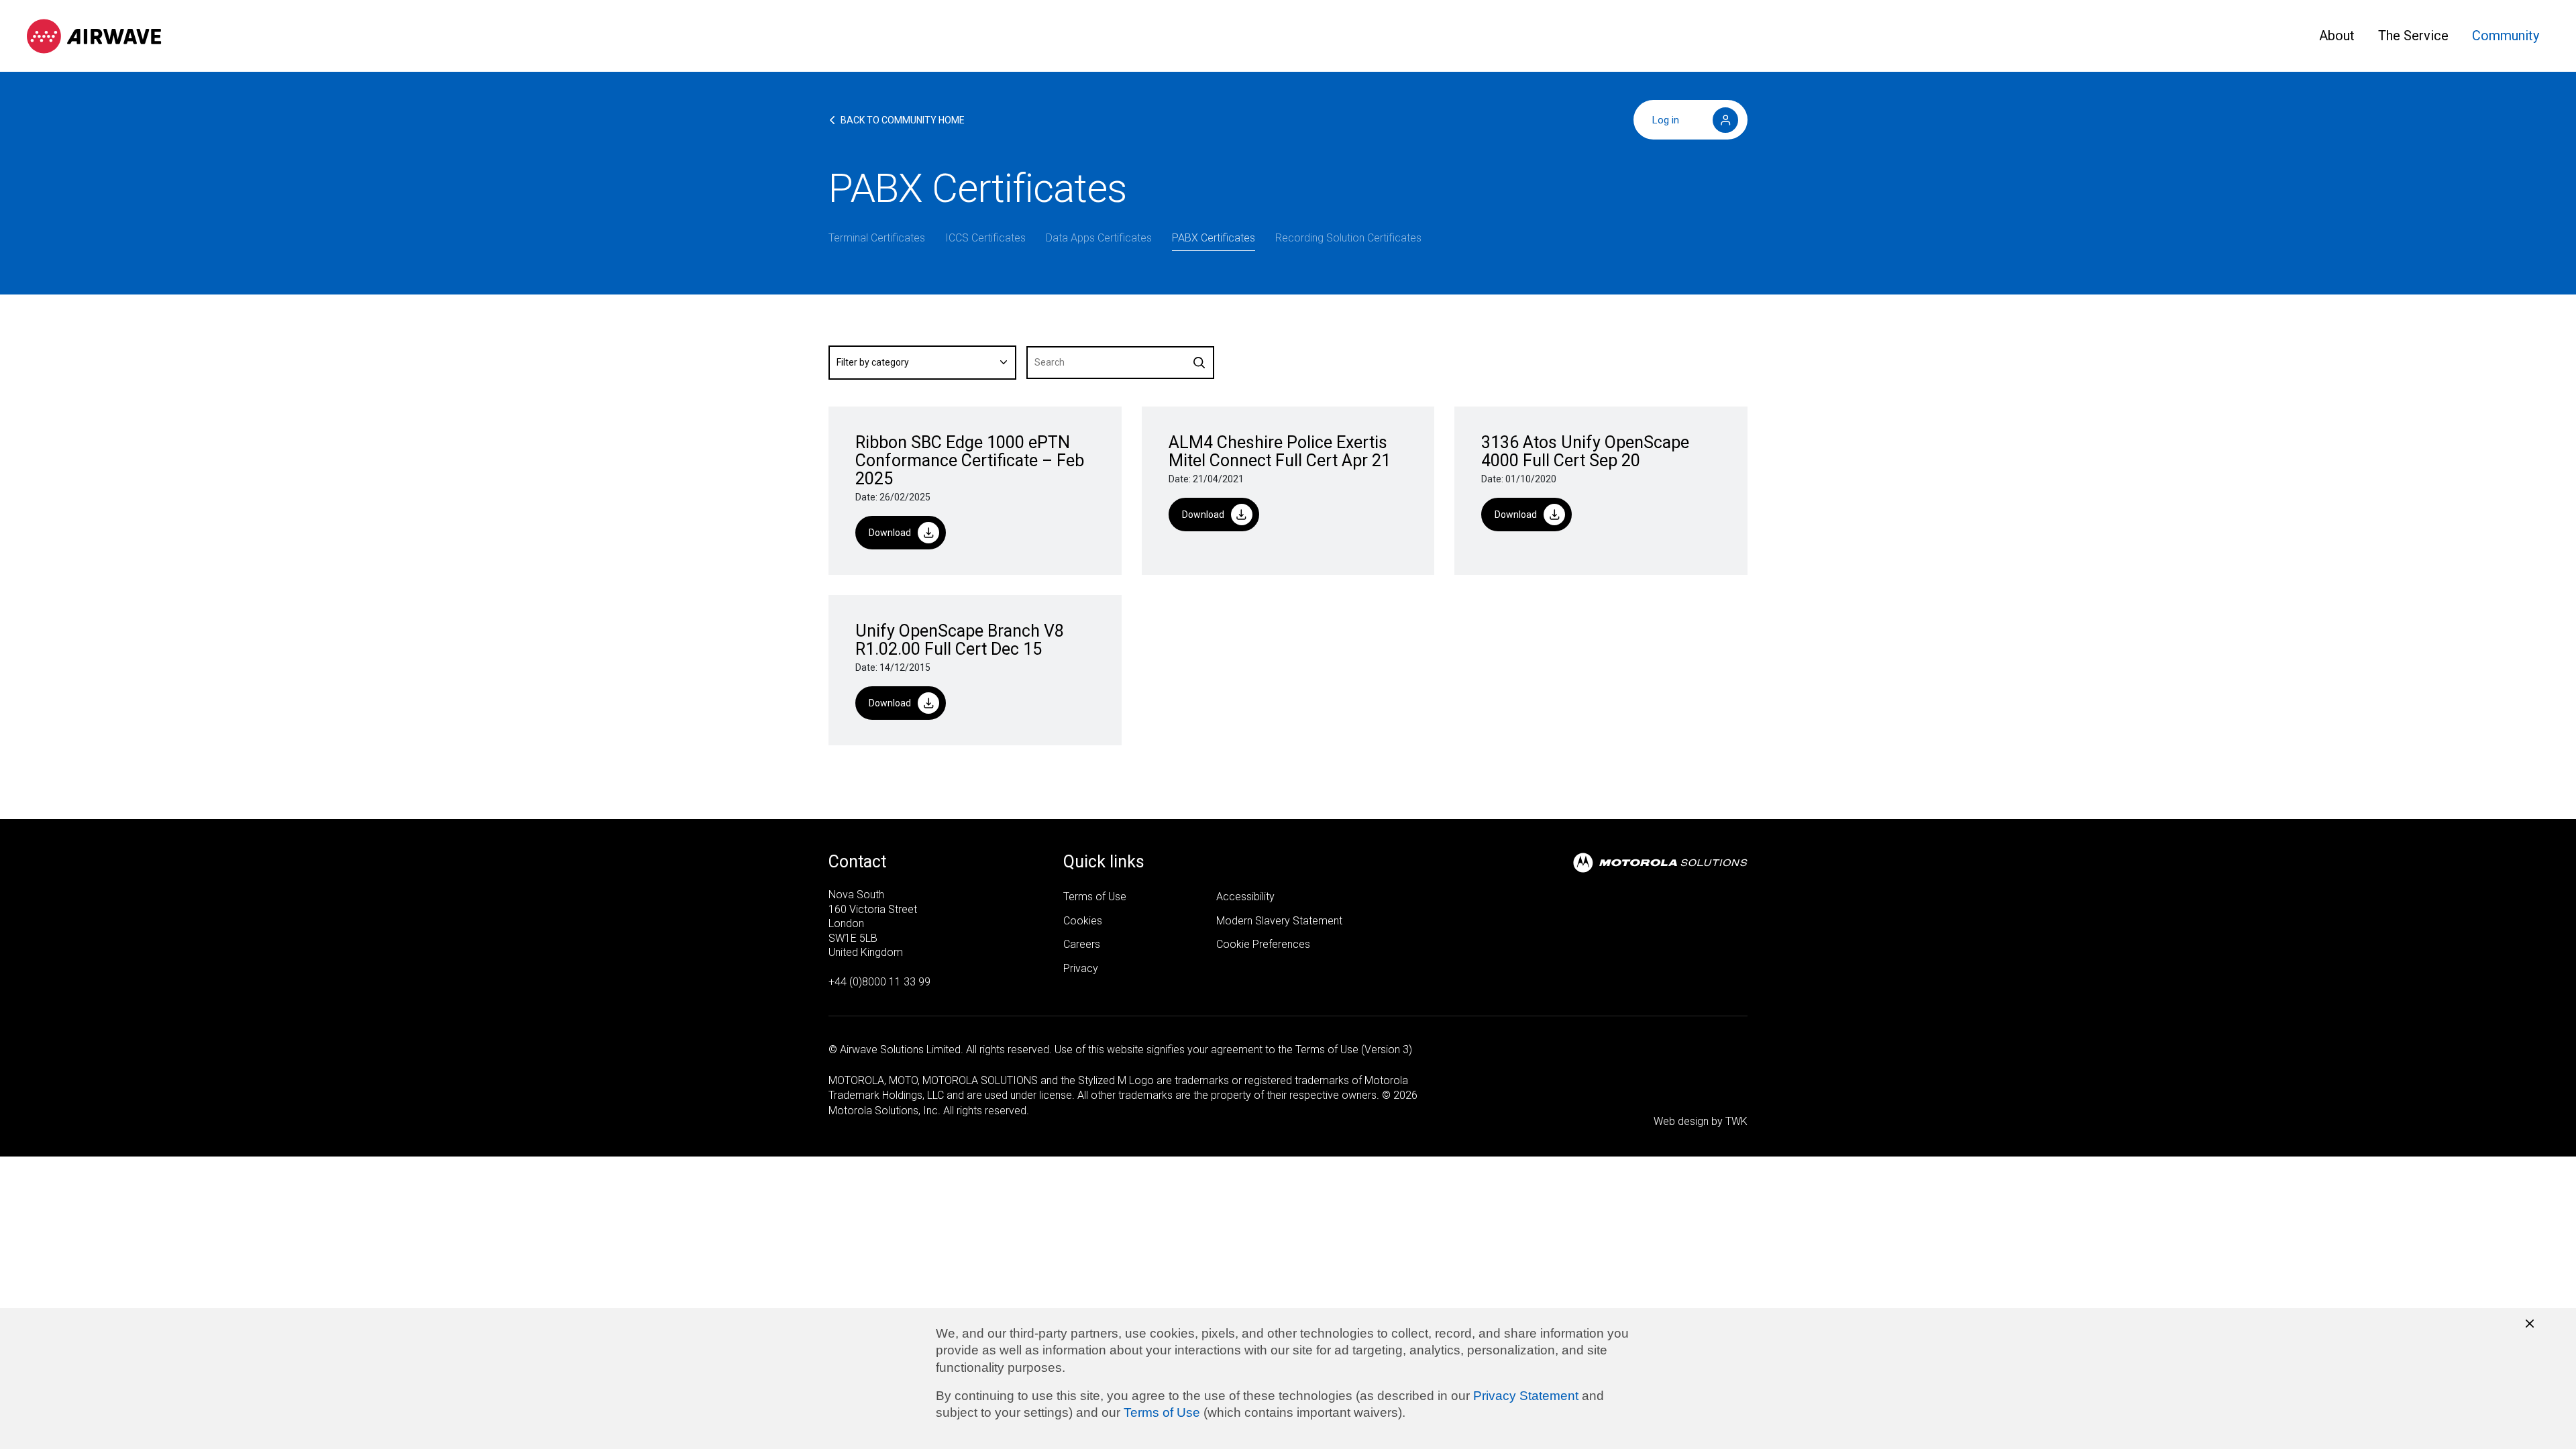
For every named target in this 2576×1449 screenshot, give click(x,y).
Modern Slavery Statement (1279, 921)
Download (890, 533)
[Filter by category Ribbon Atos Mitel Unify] (922, 363)
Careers (1082, 944)
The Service (2413, 36)
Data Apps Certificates (1099, 238)
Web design (1681, 1121)
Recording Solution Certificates (1348, 238)
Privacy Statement (1526, 1396)
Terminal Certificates (877, 238)
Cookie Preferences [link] (1263, 944)
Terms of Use (1162, 1412)
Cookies (1083, 921)
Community (2506, 36)
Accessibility (1245, 897)
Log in (1666, 120)
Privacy (1081, 968)
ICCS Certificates (985, 238)
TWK (1736, 1121)
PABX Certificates (1214, 238)
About (2337, 36)
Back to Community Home (903, 120)
